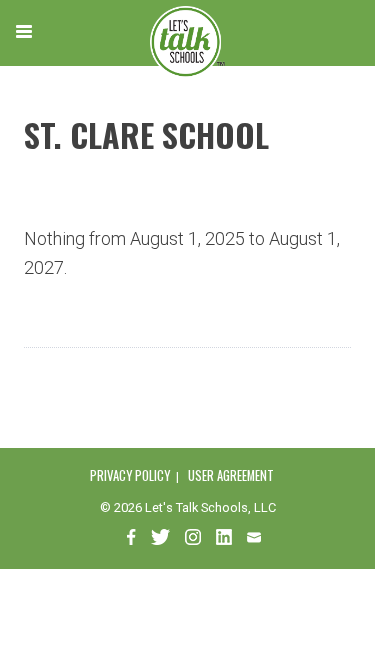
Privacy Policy (130, 475)
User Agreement (231, 475)
